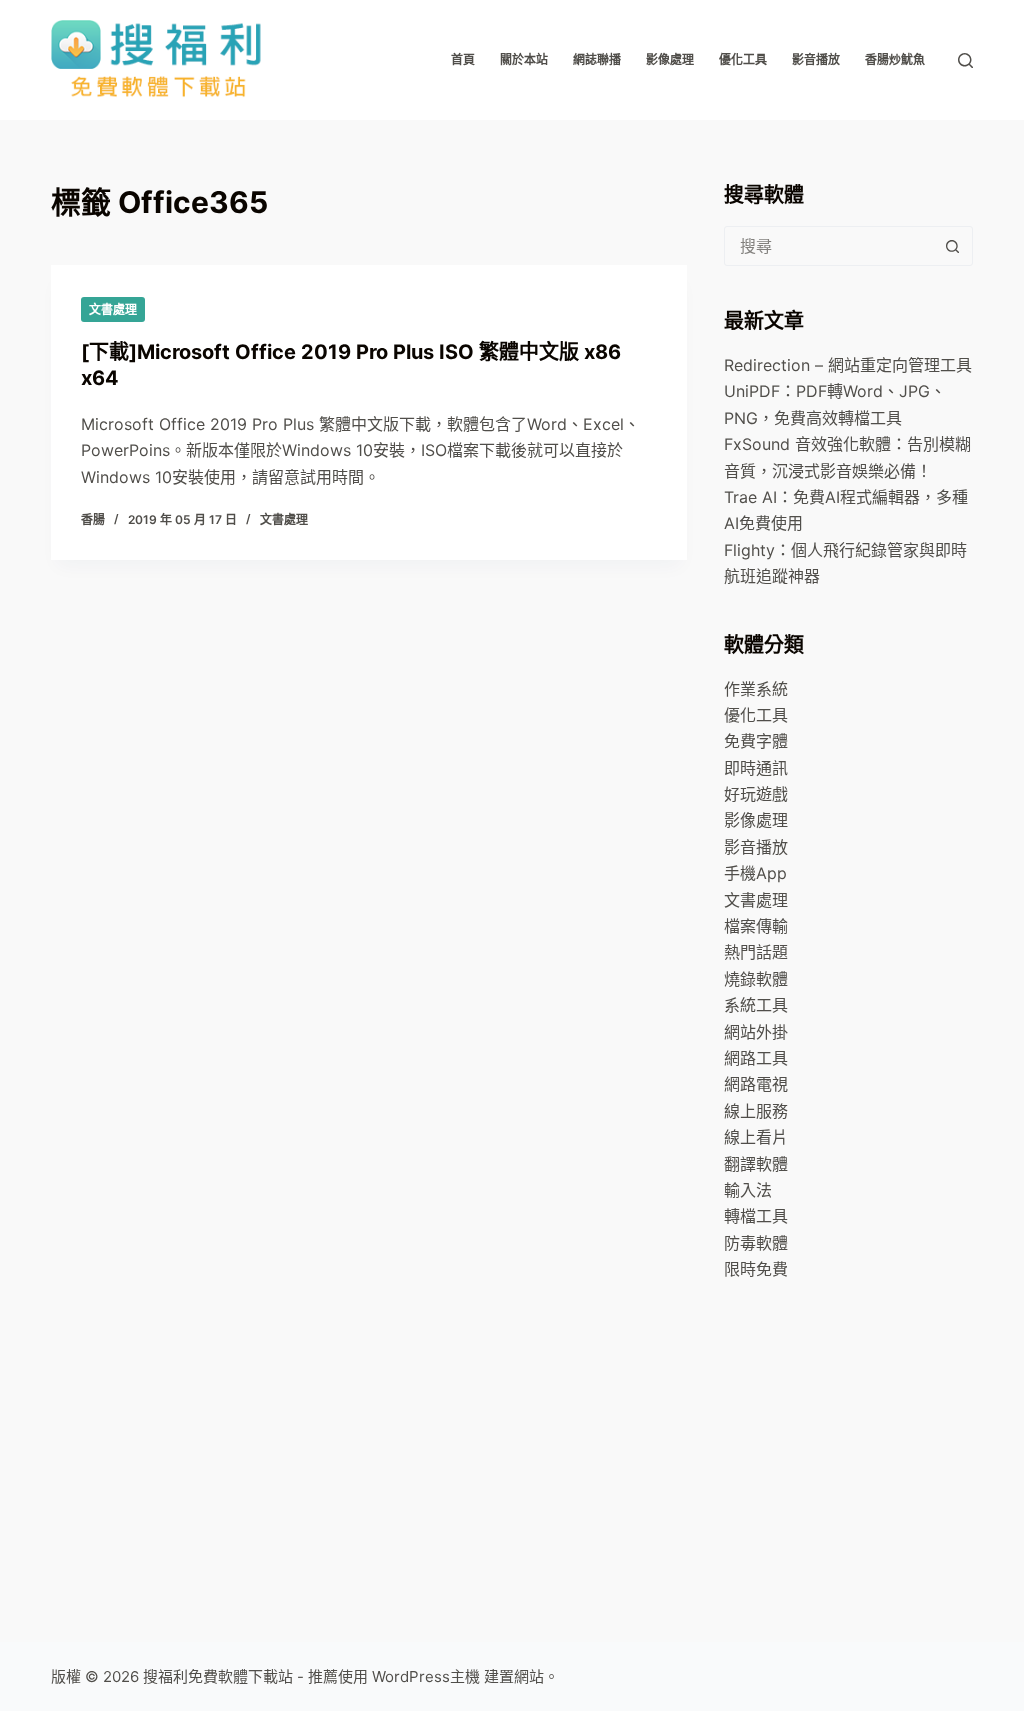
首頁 (463, 59)
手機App (755, 873)
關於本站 (524, 59)
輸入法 (748, 1190)
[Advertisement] (874, 1448)
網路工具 (756, 1058)
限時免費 (756, 1269)
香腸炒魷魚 (895, 59)
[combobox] (829, 246)
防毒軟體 (756, 1243)
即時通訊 (756, 768)
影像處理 (670, 59)
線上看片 (756, 1137)
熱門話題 (756, 952)
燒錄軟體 (756, 979)
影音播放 (816, 59)
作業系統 (756, 689)
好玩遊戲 (756, 794)
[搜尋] (965, 60)
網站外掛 (756, 1032)
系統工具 (756, 1005)
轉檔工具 (756, 1216)
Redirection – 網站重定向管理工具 (848, 365)
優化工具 (743, 59)
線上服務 (756, 1111)
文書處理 (113, 309)
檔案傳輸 (756, 926)
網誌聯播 (597, 59)
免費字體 (756, 741)
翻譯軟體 (756, 1164)
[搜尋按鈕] (953, 246)
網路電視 (756, 1084)
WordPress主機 (426, 1676)
